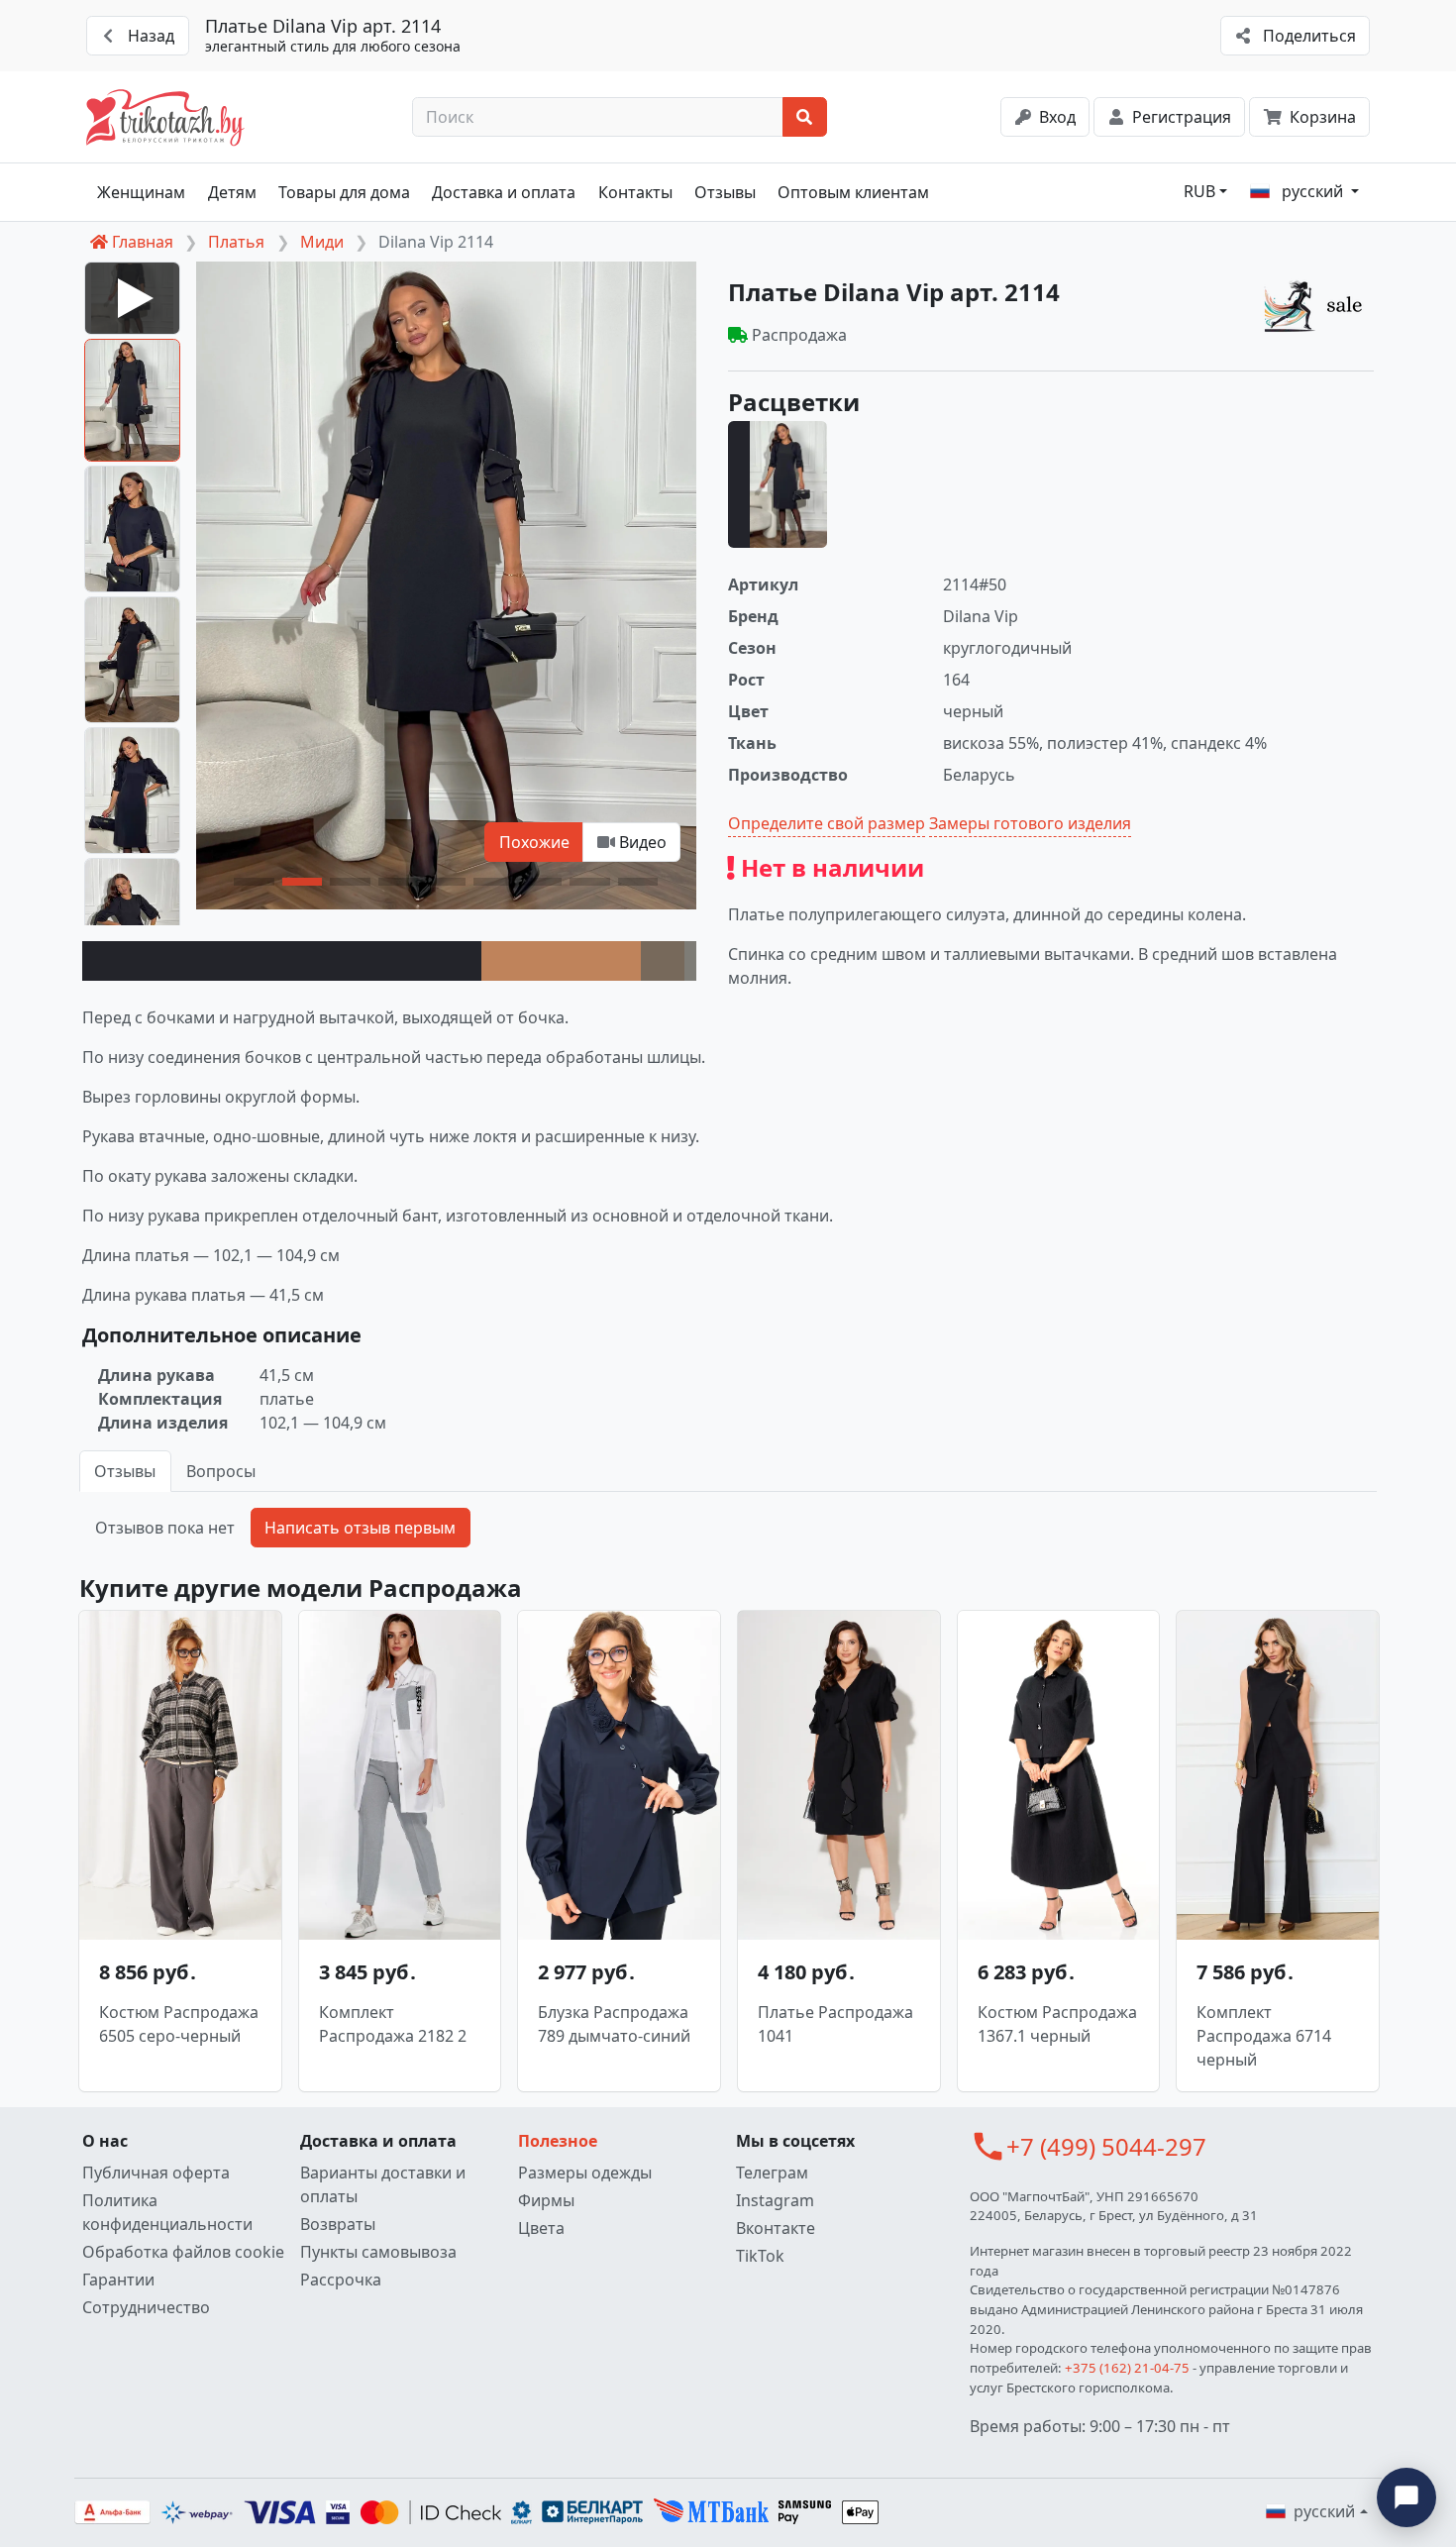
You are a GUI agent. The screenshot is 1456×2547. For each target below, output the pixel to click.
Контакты (635, 192)
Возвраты (338, 2224)
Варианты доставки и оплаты (383, 2184)
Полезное (558, 2141)
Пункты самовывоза (378, 2252)
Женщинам (141, 192)
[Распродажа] (1318, 305)
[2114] (778, 484)
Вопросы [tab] (221, 1471)
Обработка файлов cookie (183, 2252)
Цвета (541, 2228)
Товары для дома (344, 192)
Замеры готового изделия (1030, 823)
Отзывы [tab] (125, 1471)
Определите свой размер (827, 823)
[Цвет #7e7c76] (690, 961)
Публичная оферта (156, 2173)
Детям (232, 192)
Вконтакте (776, 2228)
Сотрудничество (146, 2307)
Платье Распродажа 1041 (835, 2024)
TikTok (760, 2256)
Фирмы (546, 2200)
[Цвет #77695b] (662, 961)
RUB (1199, 191)
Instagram (775, 2200)
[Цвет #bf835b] (561, 961)
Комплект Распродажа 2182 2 (393, 2024)
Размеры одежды (585, 2173)
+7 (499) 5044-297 (1106, 2146)
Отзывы (725, 192)
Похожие (534, 842)
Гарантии (118, 2280)
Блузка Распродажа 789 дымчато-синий (614, 2024)
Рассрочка (341, 2280)
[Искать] (805, 117)
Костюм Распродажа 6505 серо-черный (179, 2024)
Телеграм (772, 2173)
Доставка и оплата (504, 192)
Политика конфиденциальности (167, 2212)
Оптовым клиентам (853, 192)
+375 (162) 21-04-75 (1127, 2368)
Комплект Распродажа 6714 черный (1264, 2036)
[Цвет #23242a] (282, 961)
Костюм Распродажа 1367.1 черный (1057, 2024)
